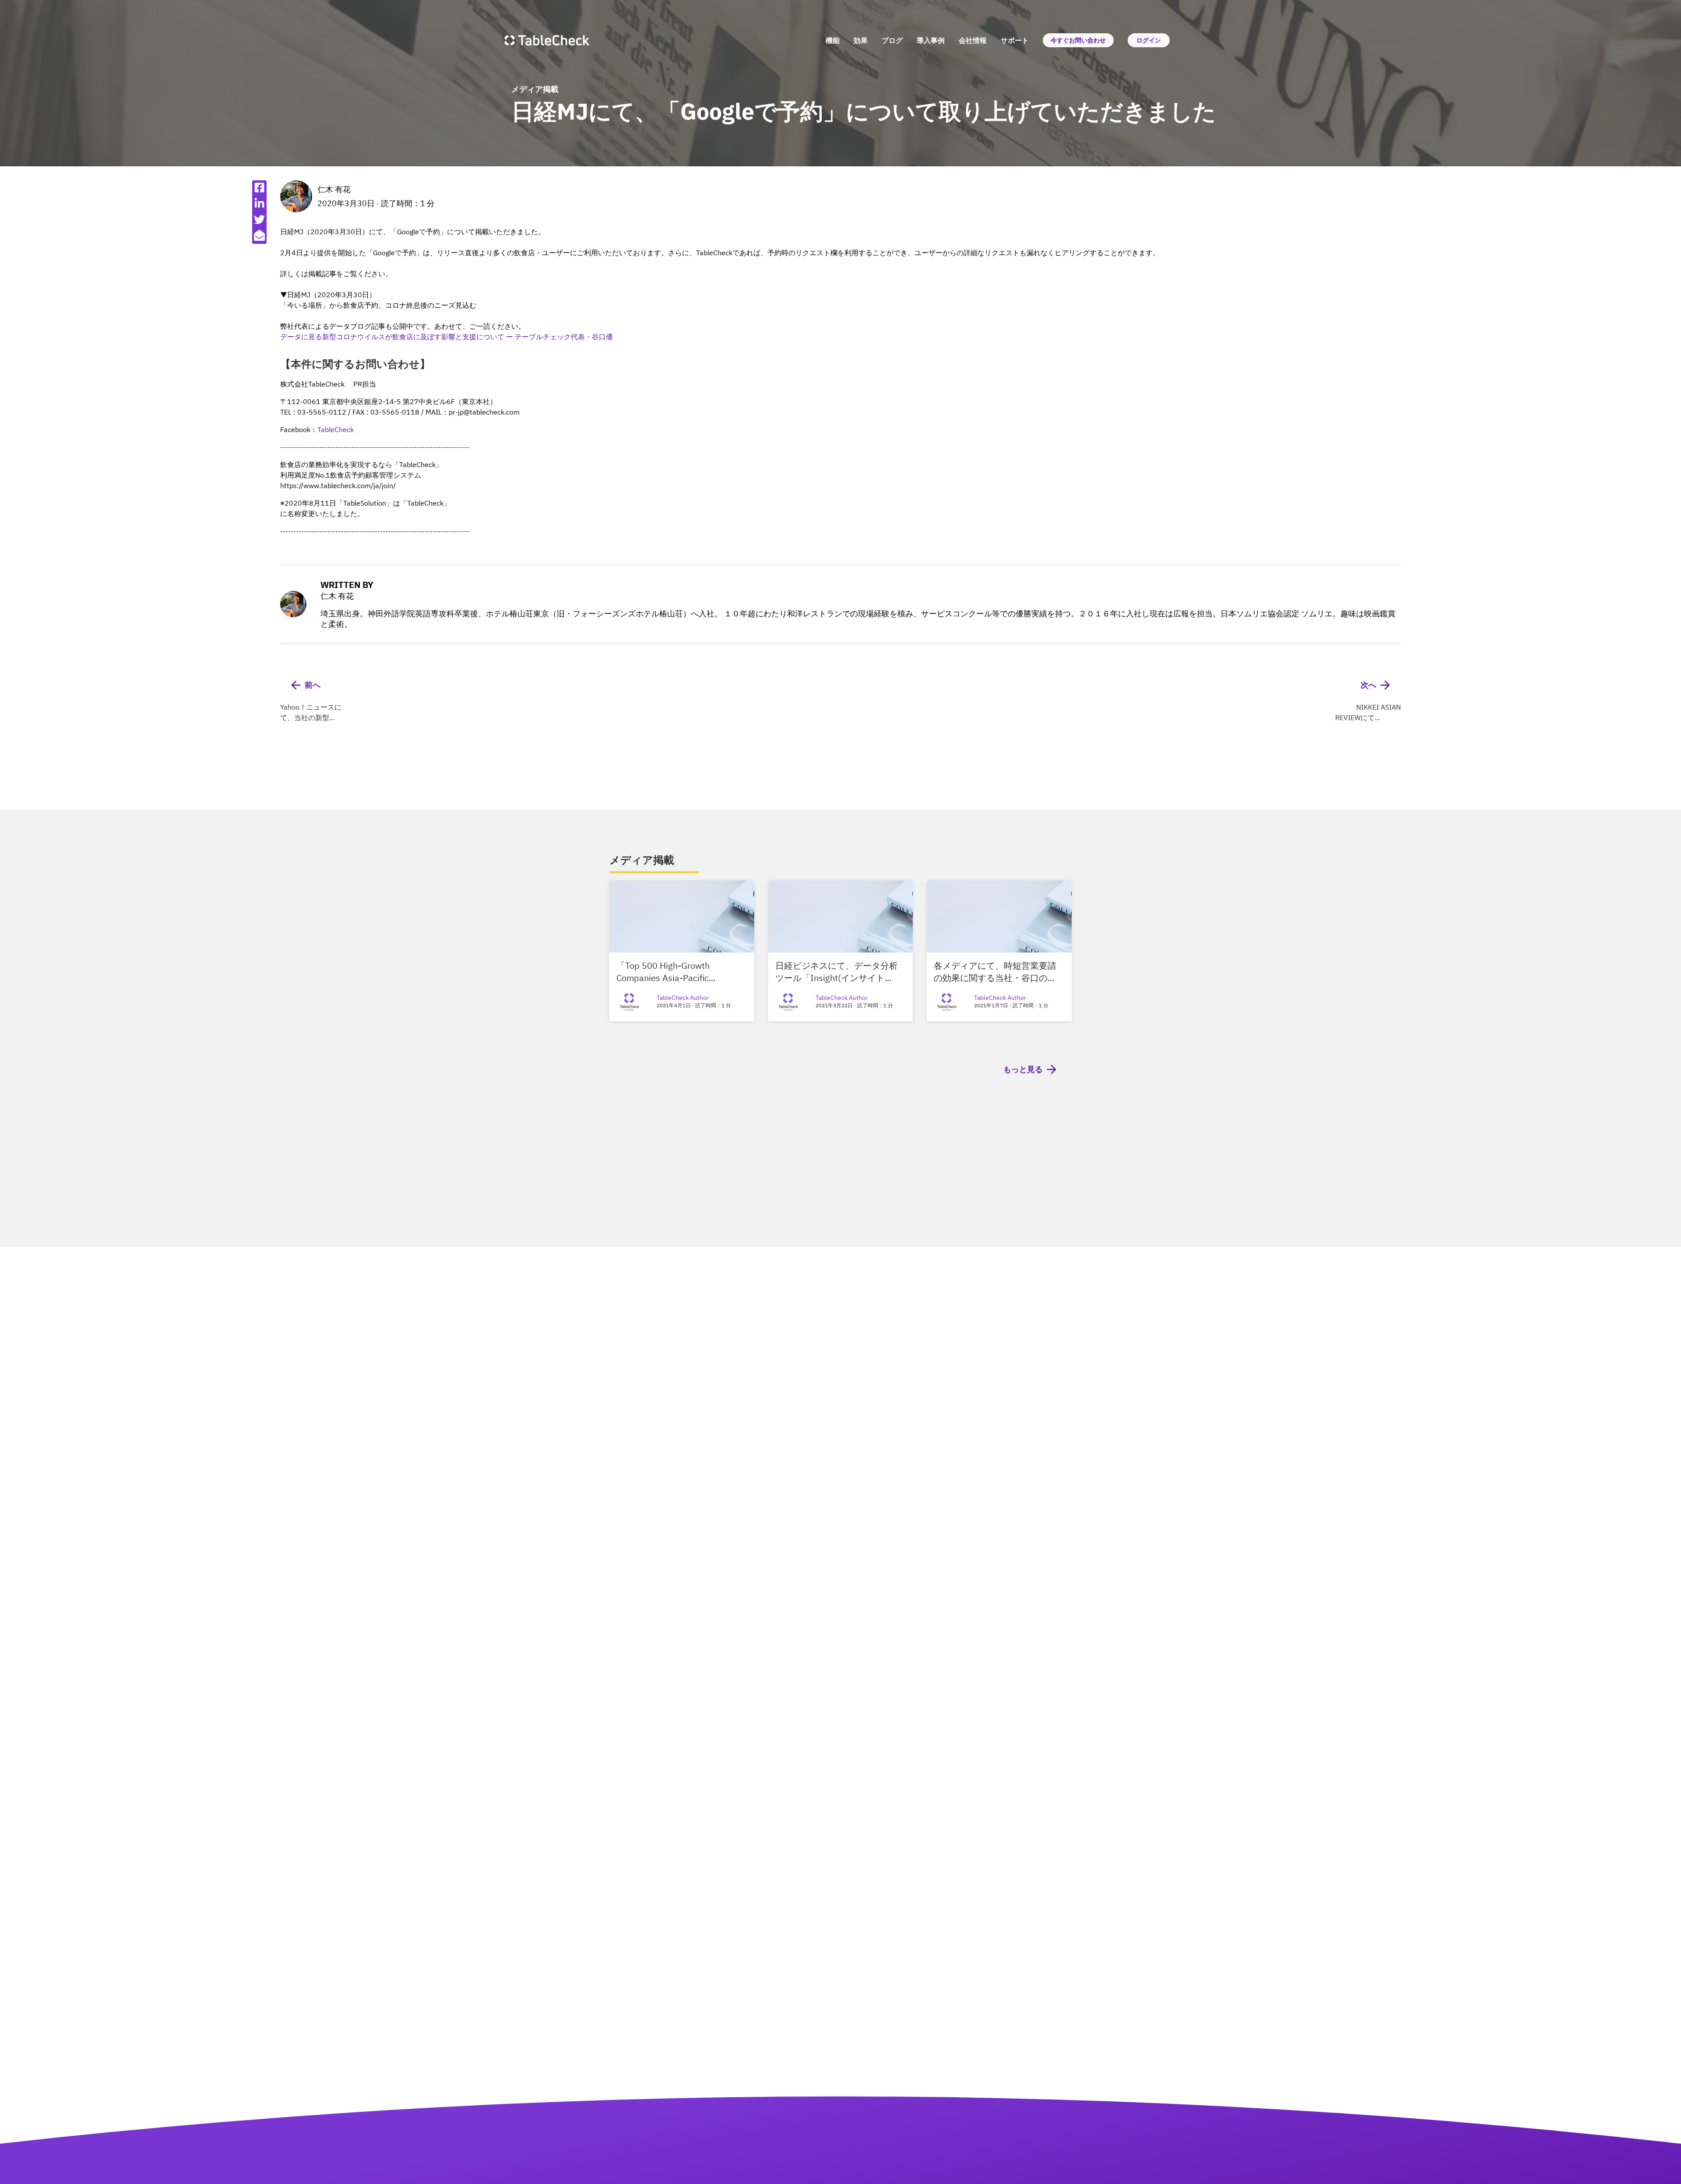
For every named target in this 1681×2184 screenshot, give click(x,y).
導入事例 (931, 40)
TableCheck (336, 429)
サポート (1015, 40)
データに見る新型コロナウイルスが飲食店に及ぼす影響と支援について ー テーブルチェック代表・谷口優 (447, 337)
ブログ (892, 40)
